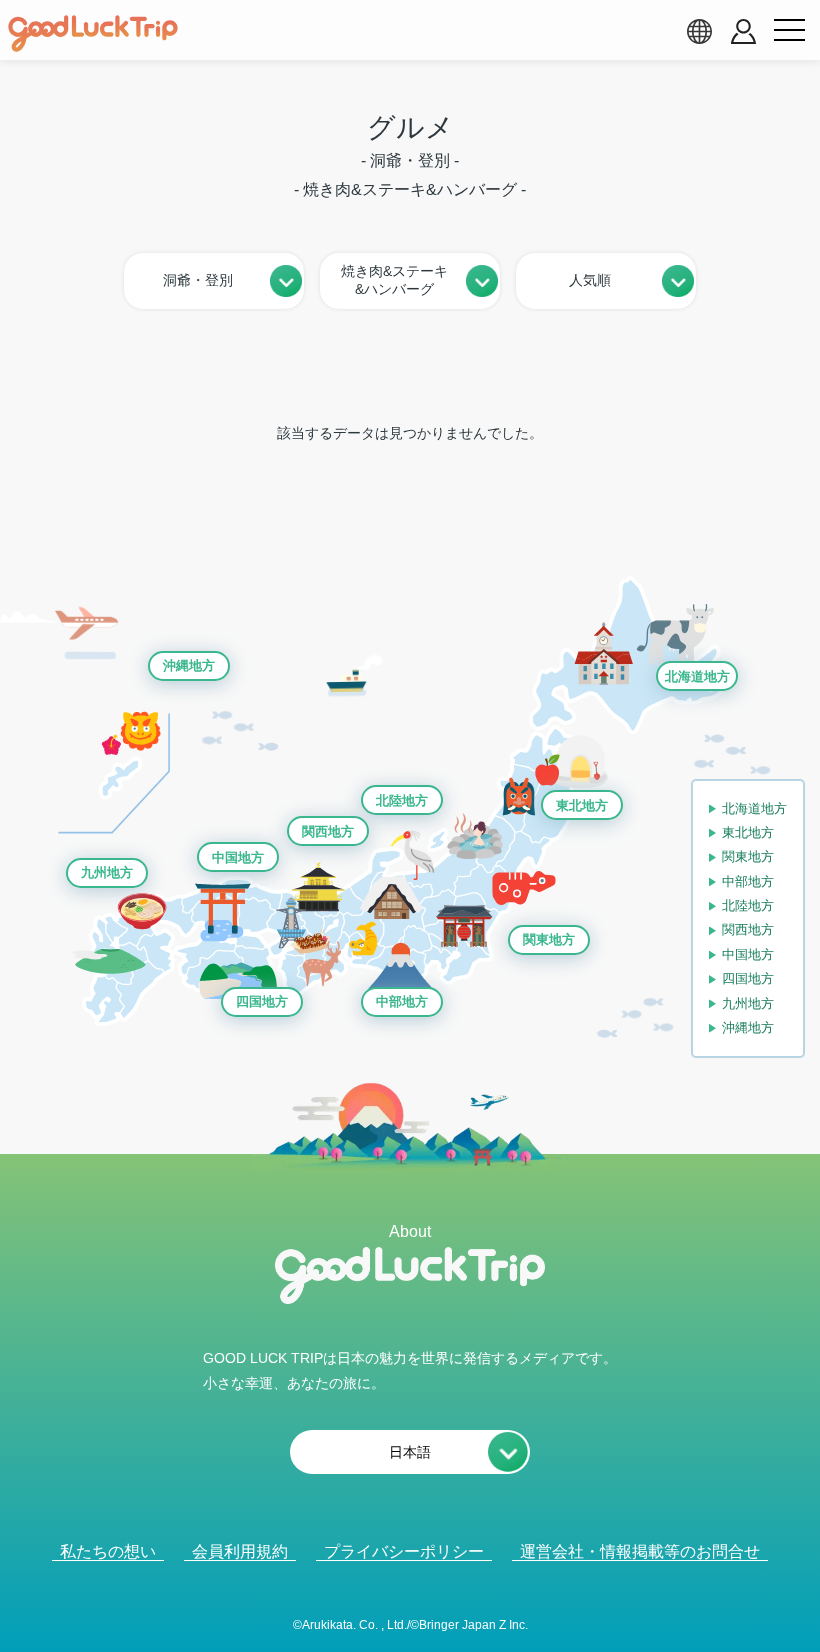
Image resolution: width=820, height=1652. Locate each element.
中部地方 (402, 1001)
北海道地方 (697, 676)
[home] (93, 34)
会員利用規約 (240, 1551)
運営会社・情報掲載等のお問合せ (640, 1551)
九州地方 (107, 872)
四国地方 (262, 1001)
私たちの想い (108, 1551)
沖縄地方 (189, 665)
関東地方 (549, 939)
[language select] (699, 31)
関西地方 (328, 831)
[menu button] (789, 31)
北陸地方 (402, 800)
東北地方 (582, 805)
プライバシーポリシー (404, 1551)
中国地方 (238, 857)
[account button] (743, 31)
